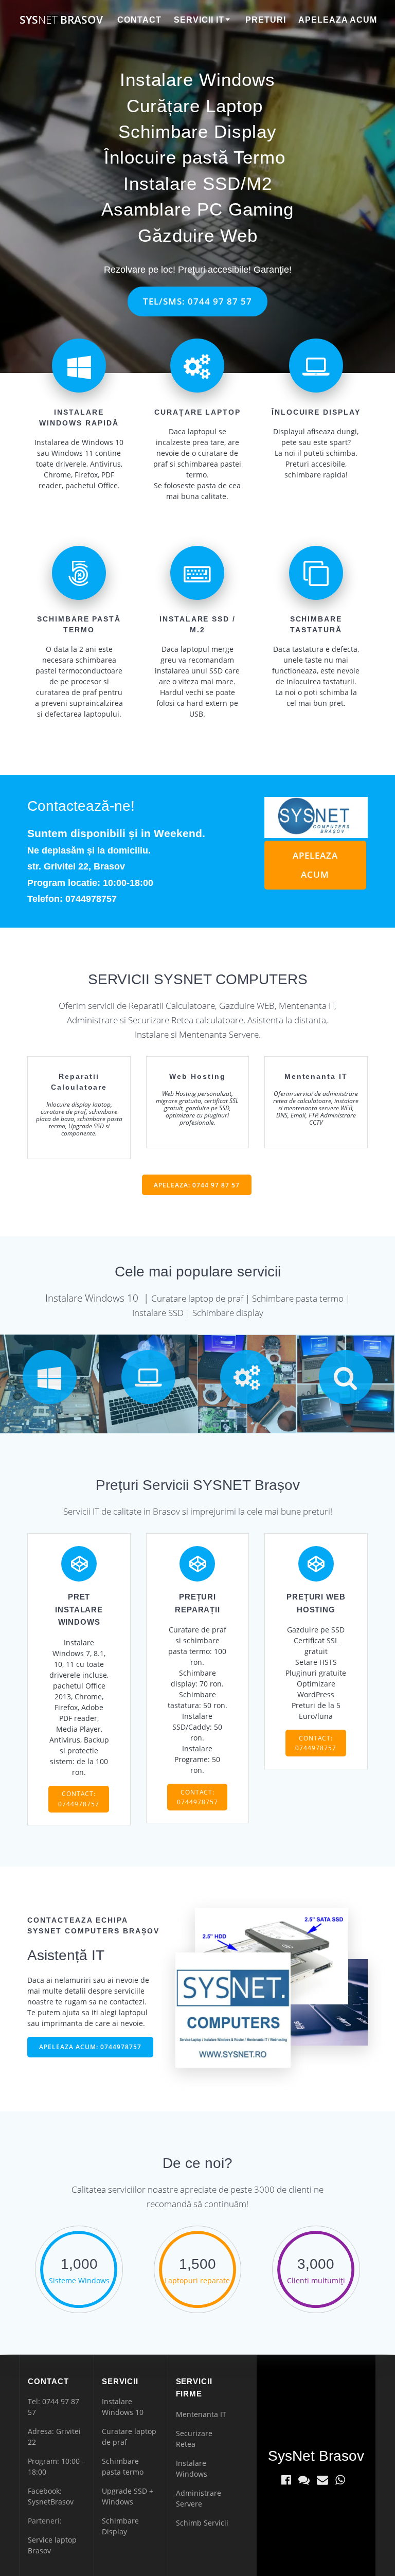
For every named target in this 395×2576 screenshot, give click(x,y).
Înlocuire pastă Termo (195, 157)
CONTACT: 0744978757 (79, 1799)
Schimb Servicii (202, 2523)
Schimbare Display (197, 131)
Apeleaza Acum (338, 20)
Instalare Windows (197, 79)
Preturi (266, 20)
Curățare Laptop (195, 106)
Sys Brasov (61, 20)
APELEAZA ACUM (315, 865)
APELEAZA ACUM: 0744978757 (90, 2047)
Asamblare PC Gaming (197, 209)
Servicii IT (199, 20)
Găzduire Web (198, 235)
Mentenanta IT (201, 2414)
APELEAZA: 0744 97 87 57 (197, 1185)
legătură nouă (342, 901)
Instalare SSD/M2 (198, 183)
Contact (139, 20)
